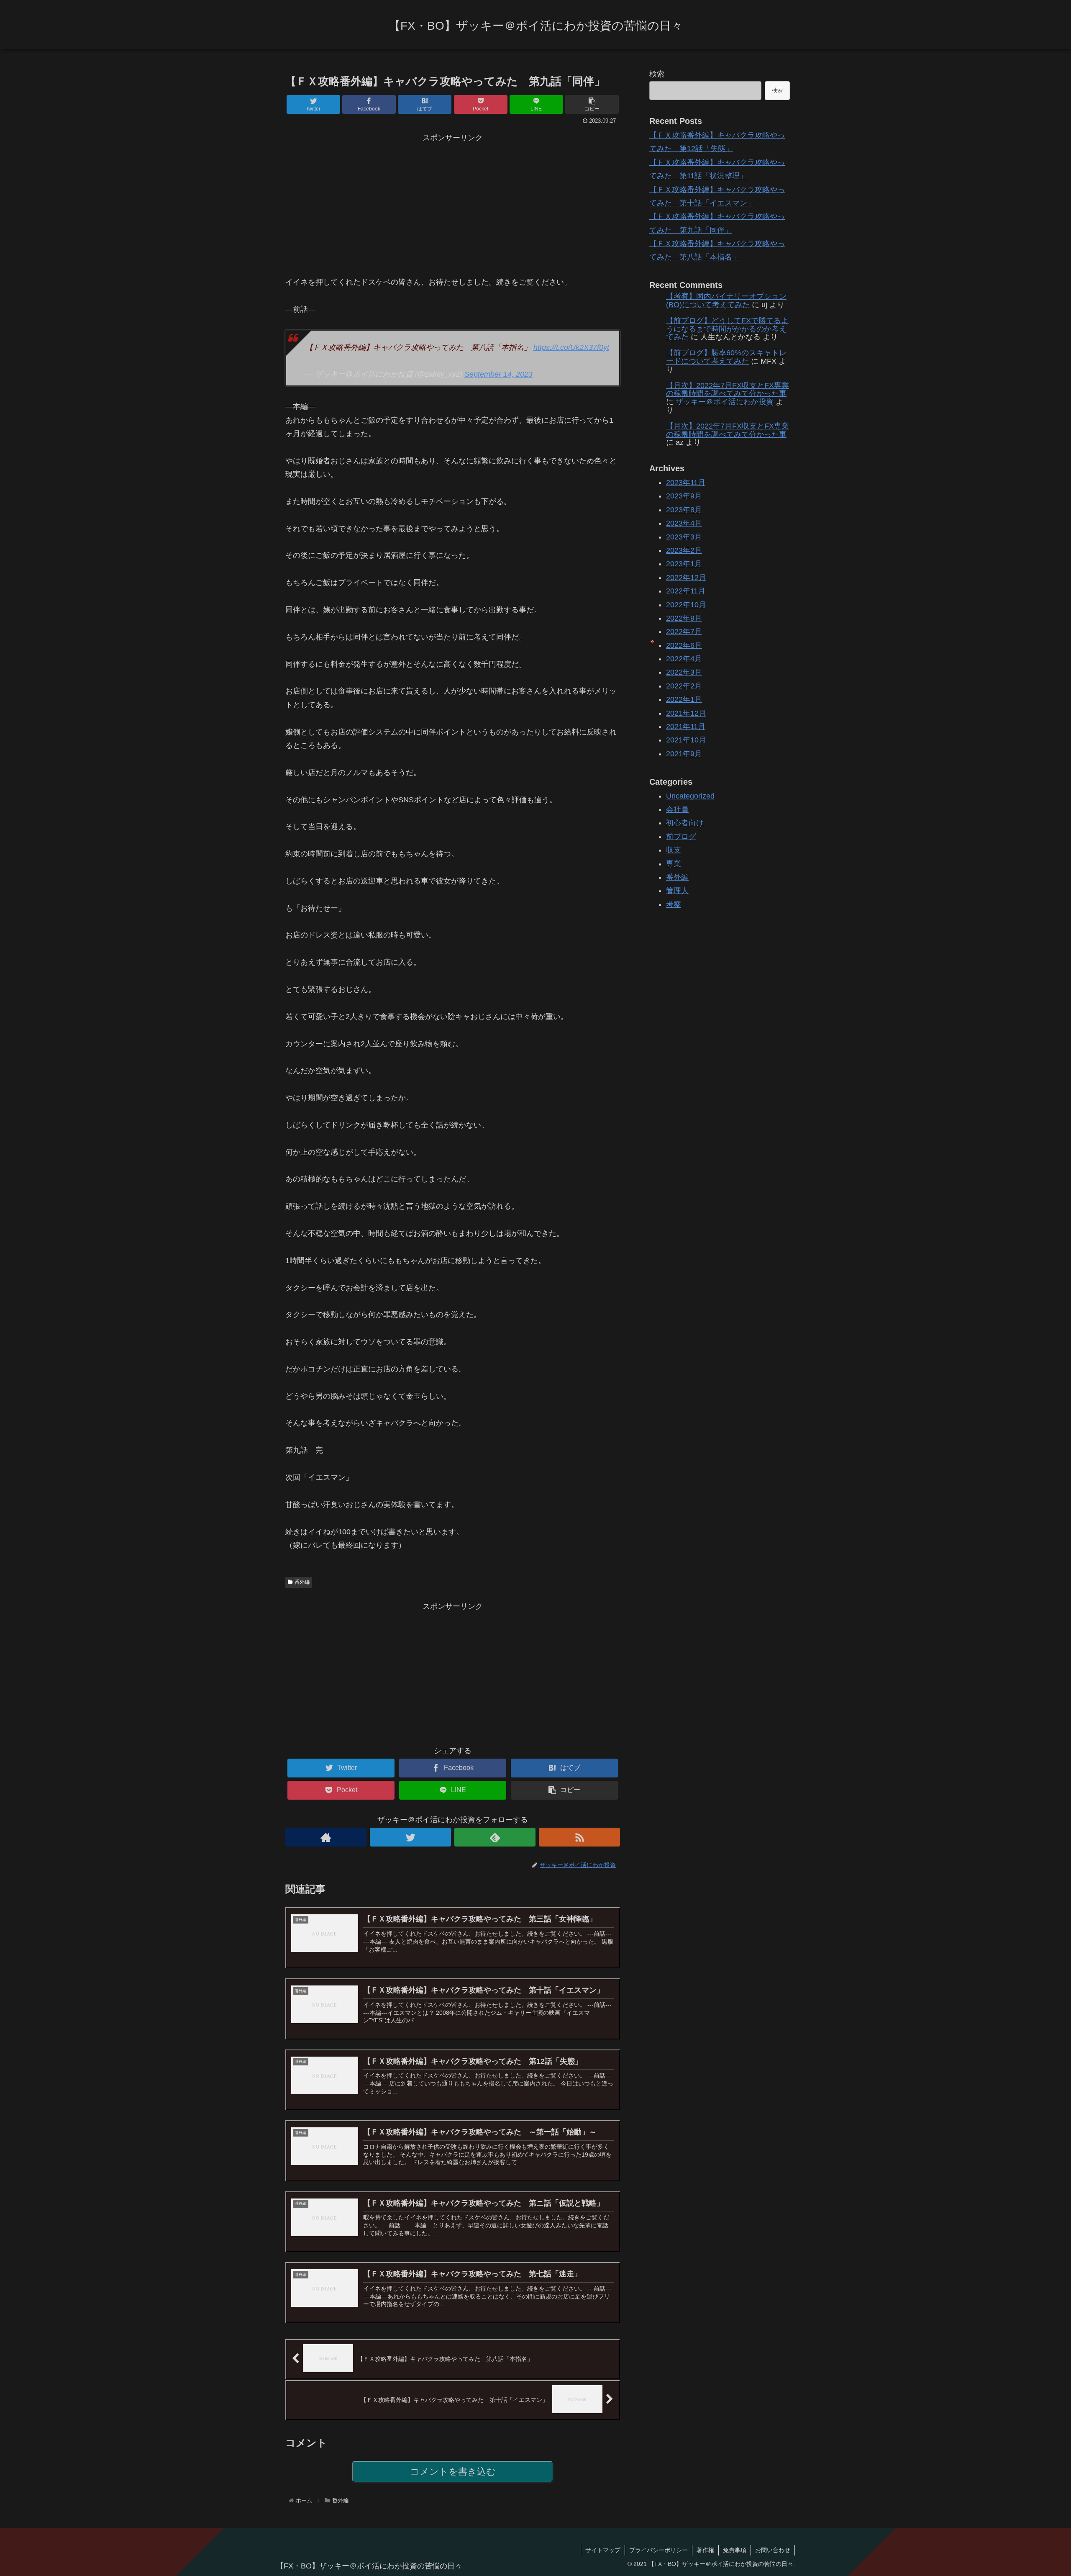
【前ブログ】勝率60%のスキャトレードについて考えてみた (726, 357)
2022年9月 (684, 618)
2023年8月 (684, 509)
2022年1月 (684, 699)
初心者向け (685, 823)
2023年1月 (684, 564)
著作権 (705, 2550)
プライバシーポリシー (658, 2550)
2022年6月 (684, 645)
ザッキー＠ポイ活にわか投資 (725, 402)
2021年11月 (686, 727)
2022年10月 (686, 604)
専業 (674, 863)
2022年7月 (684, 632)
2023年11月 (686, 483)
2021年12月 (686, 713)
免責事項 (735, 2550)
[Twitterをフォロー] (410, 1837)
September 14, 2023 (498, 374)
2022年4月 (684, 659)
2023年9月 (684, 496)
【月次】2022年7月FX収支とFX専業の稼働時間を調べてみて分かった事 (728, 390)
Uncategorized (690, 796)
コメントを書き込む (453, 2472)
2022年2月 (684, 686)
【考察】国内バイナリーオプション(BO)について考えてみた (726, 300)
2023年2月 (684, 550)
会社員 (677, 809)
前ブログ (681, 836)
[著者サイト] (326, 1837)
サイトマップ (603, 2550)
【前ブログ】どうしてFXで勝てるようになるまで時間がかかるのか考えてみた (727, 329)
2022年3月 (684, 672)
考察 (674, 904)
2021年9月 (684, 753)
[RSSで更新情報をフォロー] (579, 1837)
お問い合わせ (773, 2550)
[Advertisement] (453, 203)
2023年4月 (684, 523)
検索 (657, 74)
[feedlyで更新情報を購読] (495, 1837)
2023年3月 (684, 537)
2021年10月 (686, 740)
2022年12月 (686, 577)
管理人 (677, 891)
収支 (674, 850)
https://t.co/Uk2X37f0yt (571, 347)
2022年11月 (686, 591)
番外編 (302, 1582)
